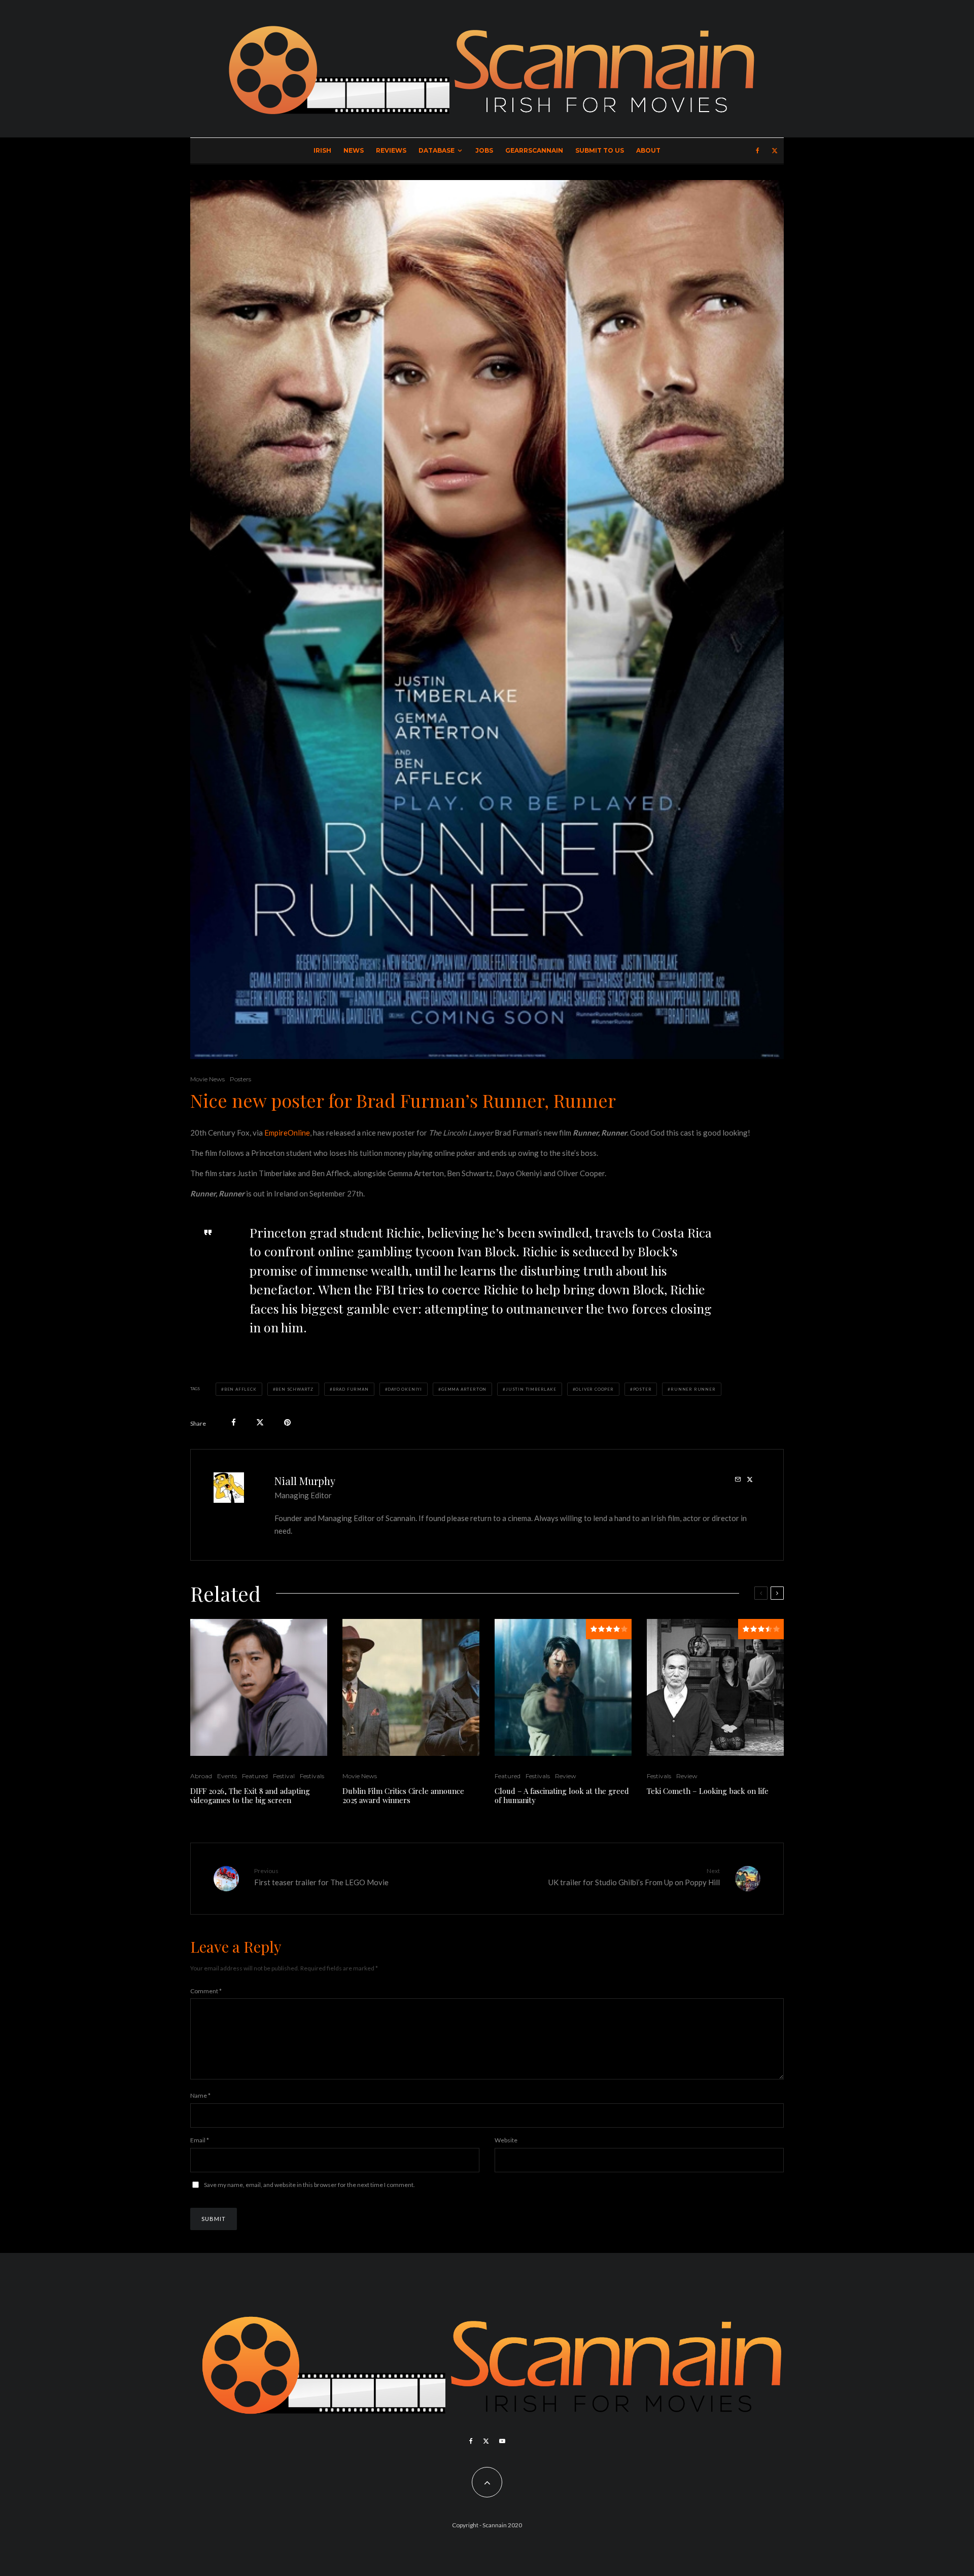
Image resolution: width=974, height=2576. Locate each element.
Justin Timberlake (531, 1389)
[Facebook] (758, 151)
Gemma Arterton (464, 1389)
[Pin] (287, 1422)
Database (437, 150)
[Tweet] (260, 1422)
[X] (775, 151)
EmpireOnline (287, 1133)
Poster (642, 1389)
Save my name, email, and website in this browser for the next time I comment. (309, 2185)
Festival (284, 1776)
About (648, 150)
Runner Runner (693, 1389)
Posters (240, 1079)
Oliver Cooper (594, 1389)
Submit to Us (600, 150)
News (354, 150)
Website (506, 2140)
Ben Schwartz (294, 1389)
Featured (255, 1776)
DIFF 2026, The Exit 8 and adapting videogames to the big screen (250, 1795)
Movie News (207, 1079)
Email (200, 2140)
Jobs (484, 150)
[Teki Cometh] (715, 1687)
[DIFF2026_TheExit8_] (259, 1687)
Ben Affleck (240, 1389)
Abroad (201, 1776)
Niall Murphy (305, 1481)
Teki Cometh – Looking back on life (708, 1791)
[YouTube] (502, 2441)
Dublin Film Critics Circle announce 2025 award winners (403, 1795)
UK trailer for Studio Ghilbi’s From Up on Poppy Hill (634, 1877)
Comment (206, 1991)
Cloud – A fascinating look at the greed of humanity (562, 1795)
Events (227, 1776)
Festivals (312, 1776)
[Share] (234, 1422)
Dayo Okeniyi (405, 1389)
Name (200, 2095)
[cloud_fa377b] (563, 1687)
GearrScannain (534, 150)
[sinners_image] (411, 1687)
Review (566, 1776)
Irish (322, 150)
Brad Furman (351, 1389)
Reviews (391, 150)
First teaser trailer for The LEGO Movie (321, 1877)
